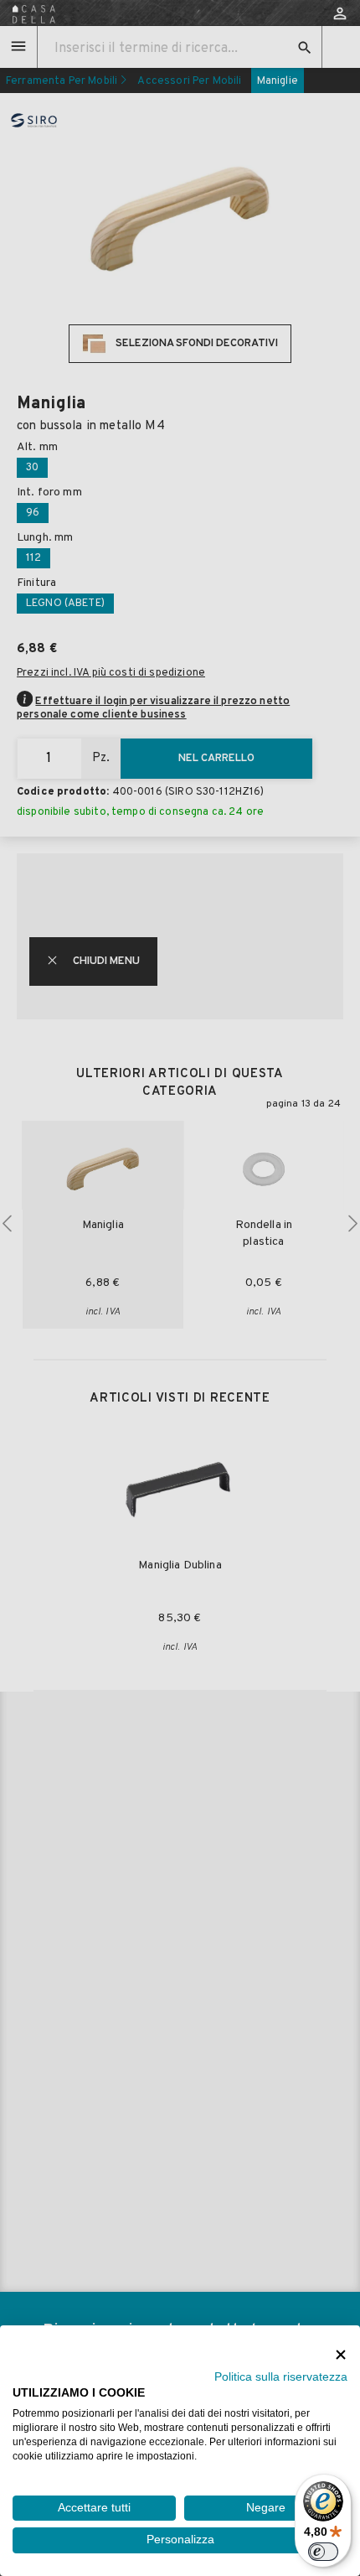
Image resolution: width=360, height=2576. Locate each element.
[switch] (323, 2552)
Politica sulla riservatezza (281, 2377)
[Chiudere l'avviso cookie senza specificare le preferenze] (341, 2354)
